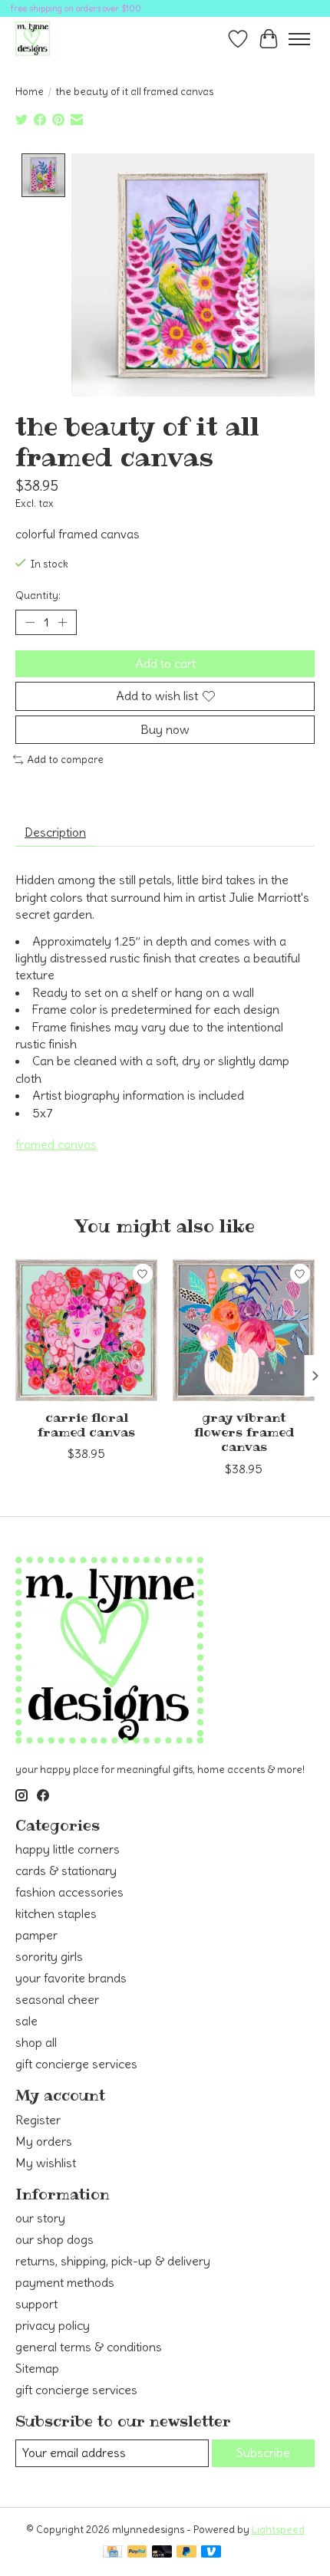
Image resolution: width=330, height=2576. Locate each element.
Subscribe (263, 2453)
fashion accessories (69, 1892)
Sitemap (37, 2368)
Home (30, 92)
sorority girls (49, 1956)
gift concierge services (76, 2064)
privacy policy (53, 2325)
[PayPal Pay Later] (186, 2553)
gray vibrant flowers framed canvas (244, 1432)
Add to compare (65, 760)
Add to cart (165, 663)
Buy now (165, 729)
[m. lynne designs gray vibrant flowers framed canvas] (244, 1330)
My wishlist (46, 2163)
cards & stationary (66, 1870)
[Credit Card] (112, 2553)
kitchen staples (56, 1913)
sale (26, 2021)
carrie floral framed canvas (86, 1425)
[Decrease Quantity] (30, 623)
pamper (36, 1935)
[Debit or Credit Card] (162, 2553)
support (36, 2304)
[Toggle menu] (299, 39)
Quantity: (38, 595)
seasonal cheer (57, 1999)
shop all (36, 2042)
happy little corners (68, 1849)
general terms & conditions (89, 2347)
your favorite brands (71, 1978)
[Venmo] (211, 2553)
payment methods (65, 2282)
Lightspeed (278, 2530)
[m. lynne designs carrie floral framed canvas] (86, 1330)
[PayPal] (137, 2553)
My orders (44, 2141)
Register (38, 2120)
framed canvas (56, 1144)
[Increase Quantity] (62, 623)
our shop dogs (54, 2239)
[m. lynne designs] (33, 39)
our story (40, 2218)
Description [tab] (55, 832)
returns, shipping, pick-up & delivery (113, 2261)
